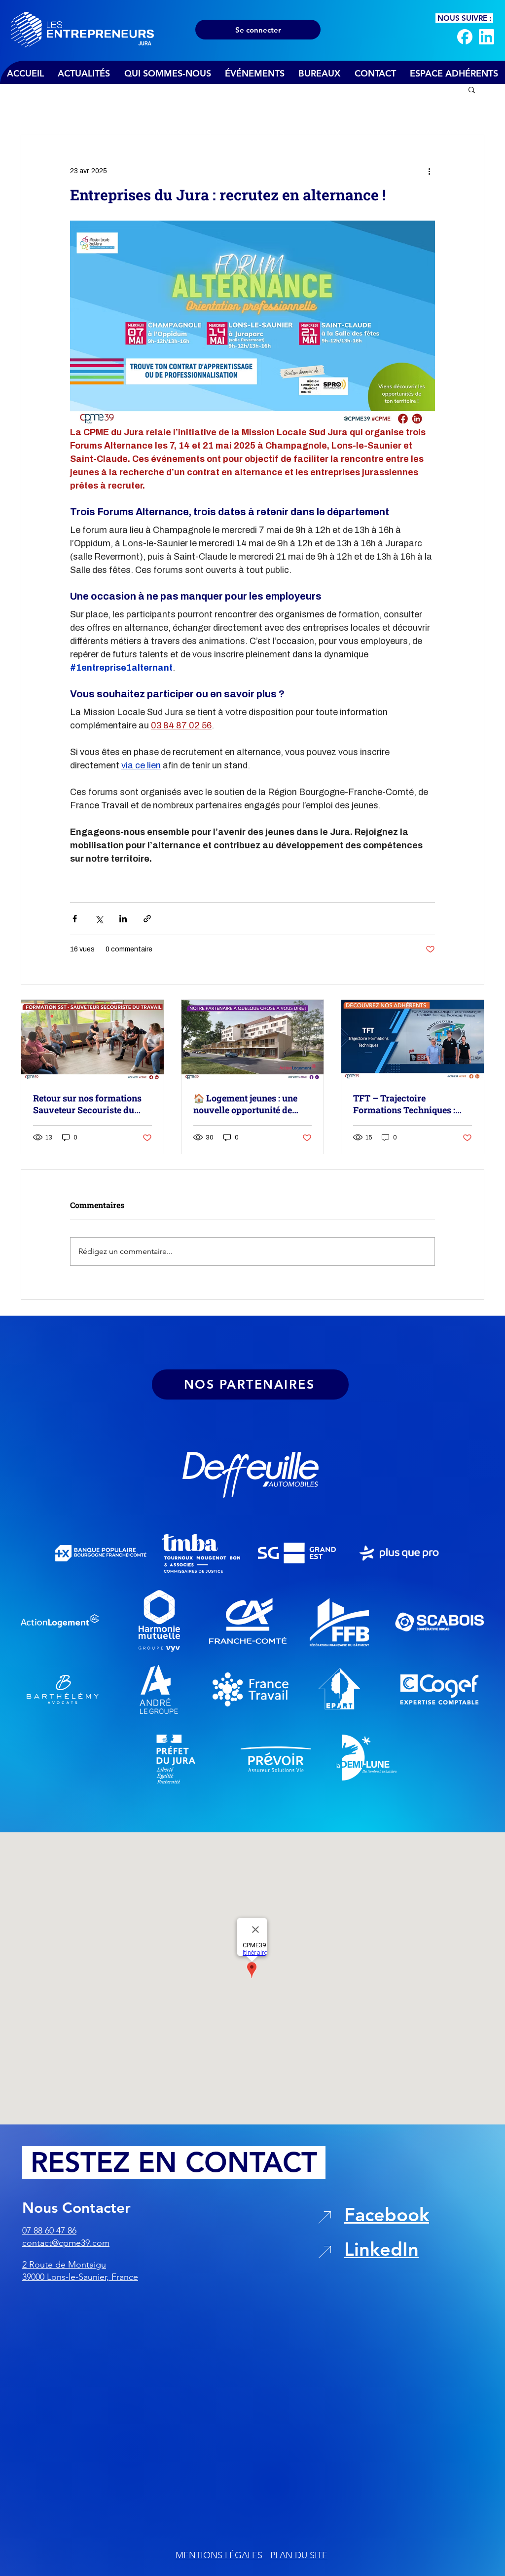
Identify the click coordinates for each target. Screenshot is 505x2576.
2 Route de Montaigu (64, 2265)
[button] (472, 89)
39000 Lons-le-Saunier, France (80, 2277)
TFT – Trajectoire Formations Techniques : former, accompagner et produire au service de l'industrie (404, 1104)
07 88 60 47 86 (49, 2231)
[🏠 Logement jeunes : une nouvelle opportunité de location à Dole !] (253, 1040)
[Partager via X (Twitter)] (99, 919)
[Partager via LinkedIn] (123, 919)
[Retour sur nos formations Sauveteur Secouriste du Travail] (92, 1040)
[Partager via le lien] (147, 919)
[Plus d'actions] (429, 171)
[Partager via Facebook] (75, 919)
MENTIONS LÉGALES (219, 2555)
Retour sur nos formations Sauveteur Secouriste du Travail (87, 1104)
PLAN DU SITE (299, 2555)
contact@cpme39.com (66, 2243)
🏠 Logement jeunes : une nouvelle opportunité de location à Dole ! (245, 1104)
